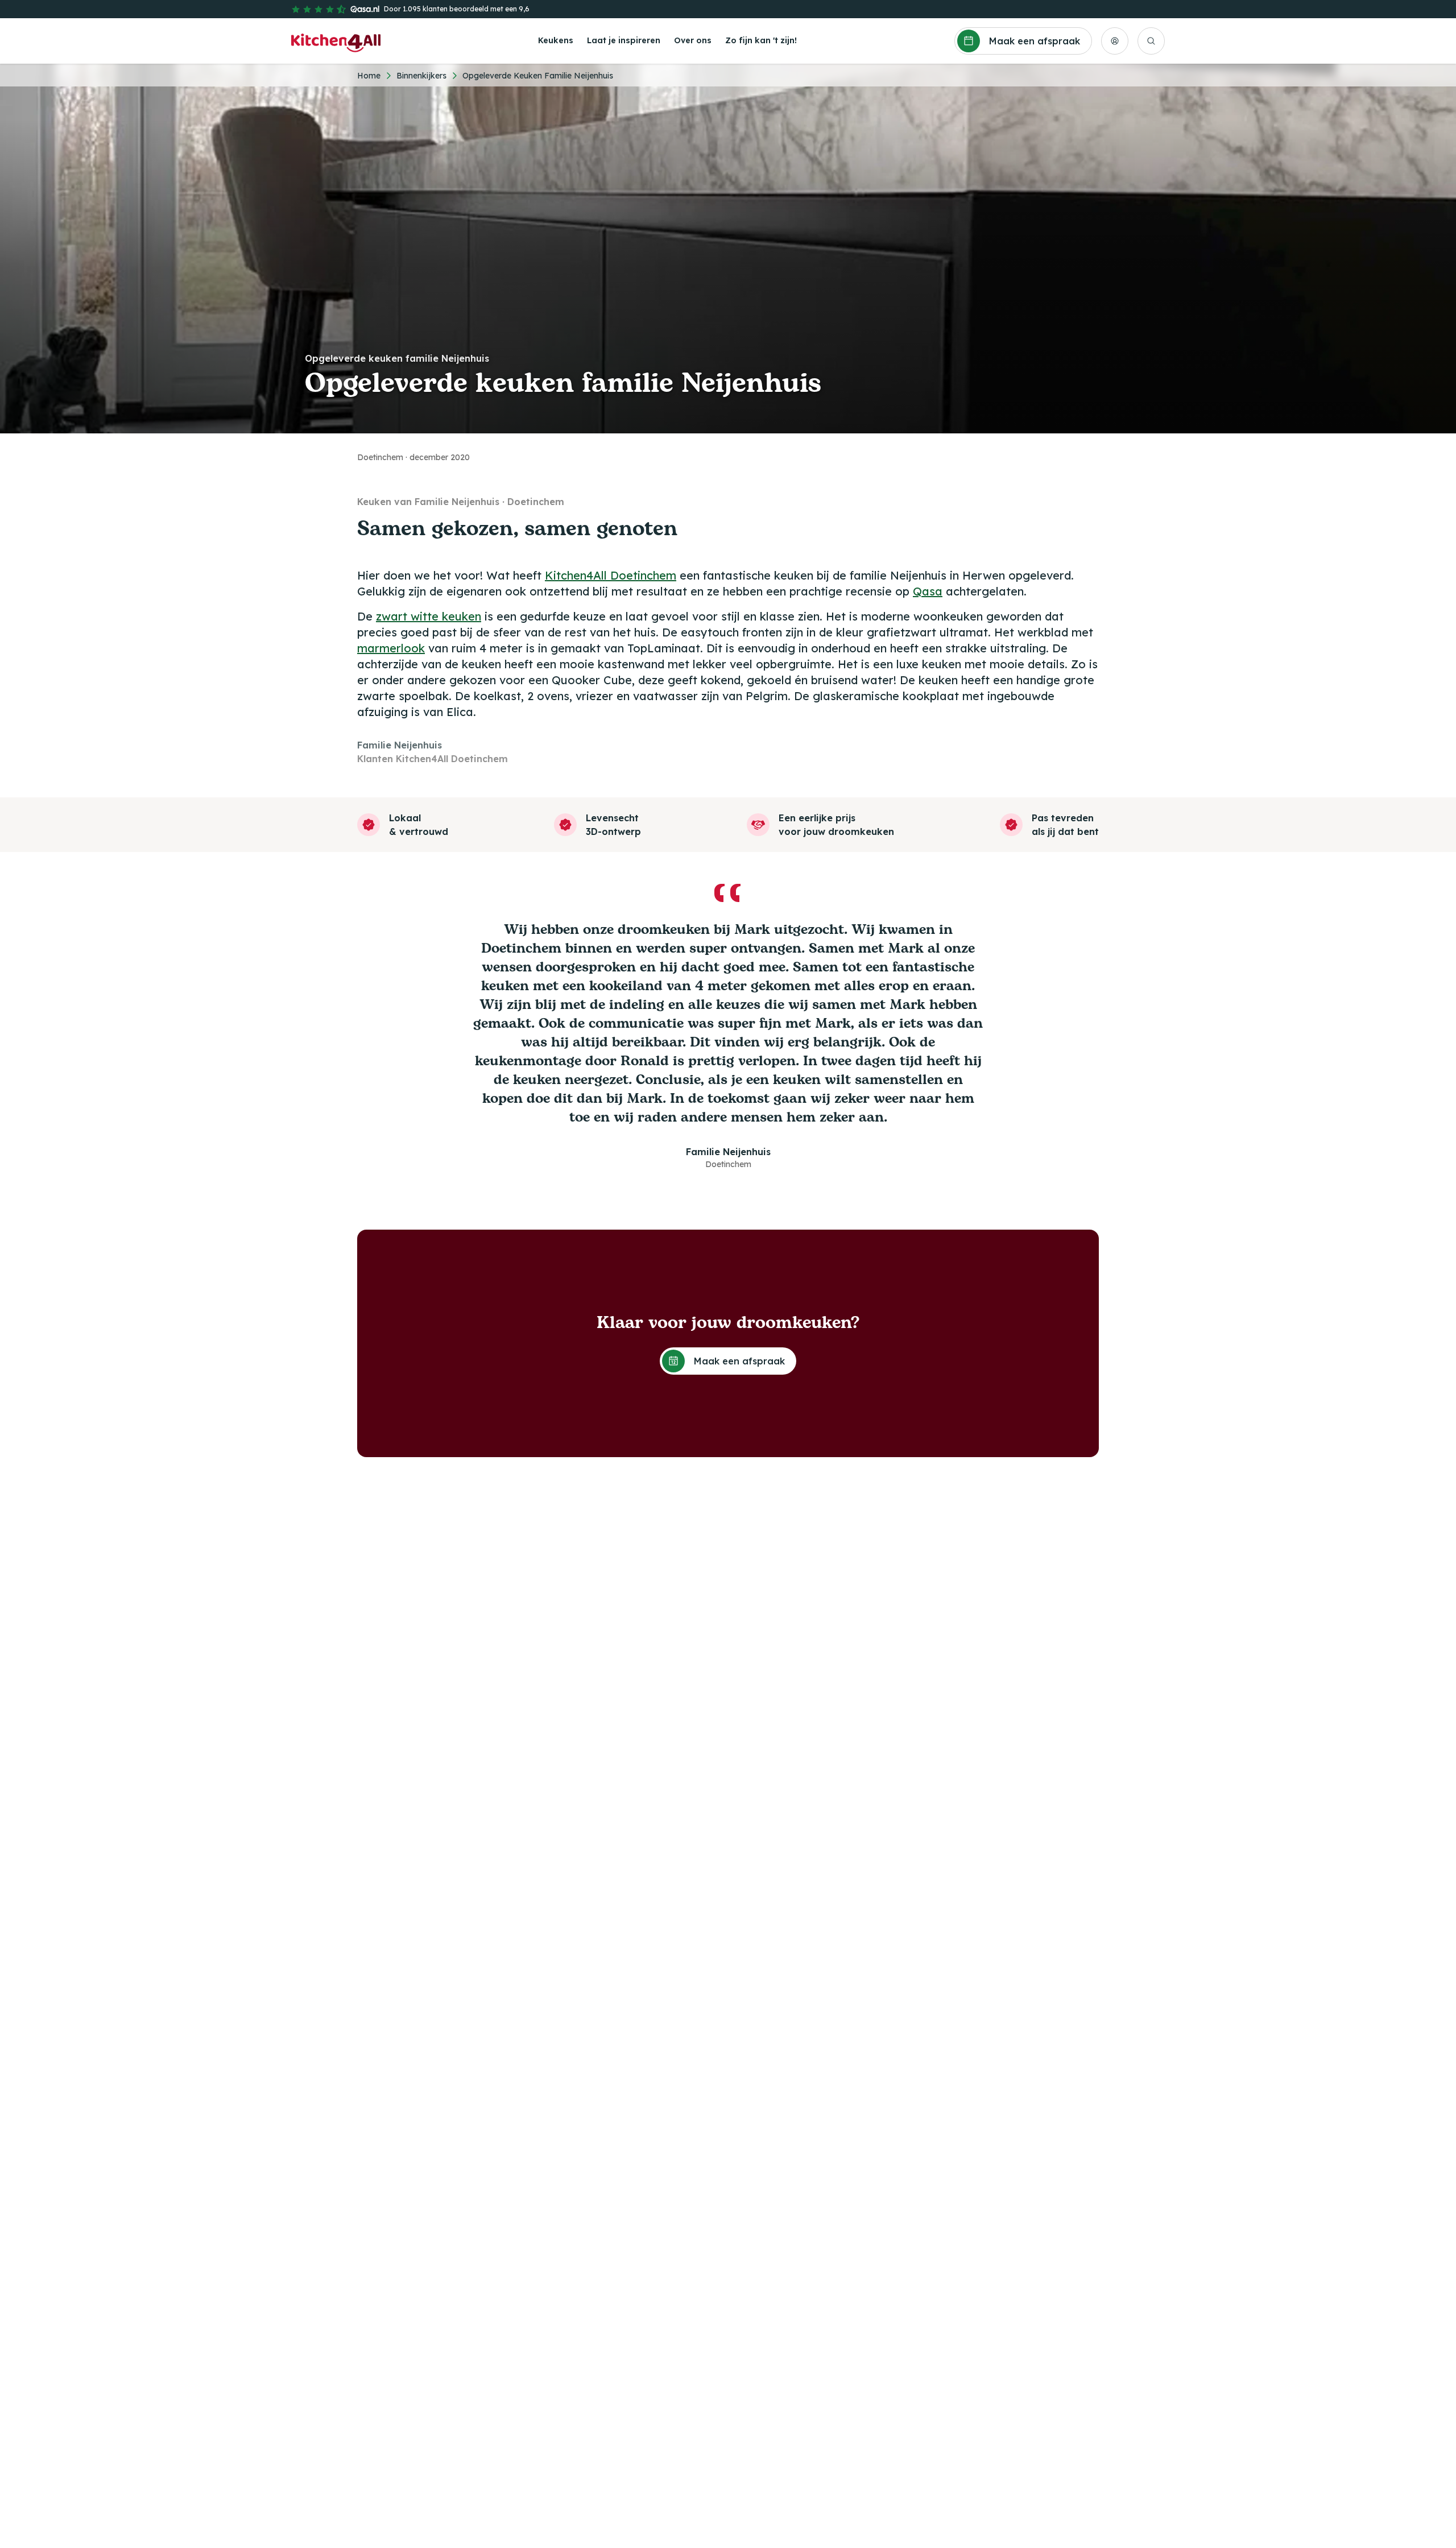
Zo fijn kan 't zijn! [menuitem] (761, 40)
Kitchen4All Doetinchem (611, 575)
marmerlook (391, 648)
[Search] (1151, 41)
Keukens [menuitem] (556, 40)
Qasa (928, 591)
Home (369, 76)
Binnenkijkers (421, 76)
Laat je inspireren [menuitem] (624, 40)
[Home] (336, 41)
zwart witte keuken (429, 616)
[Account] (1115, 41)
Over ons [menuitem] (693, 40)
